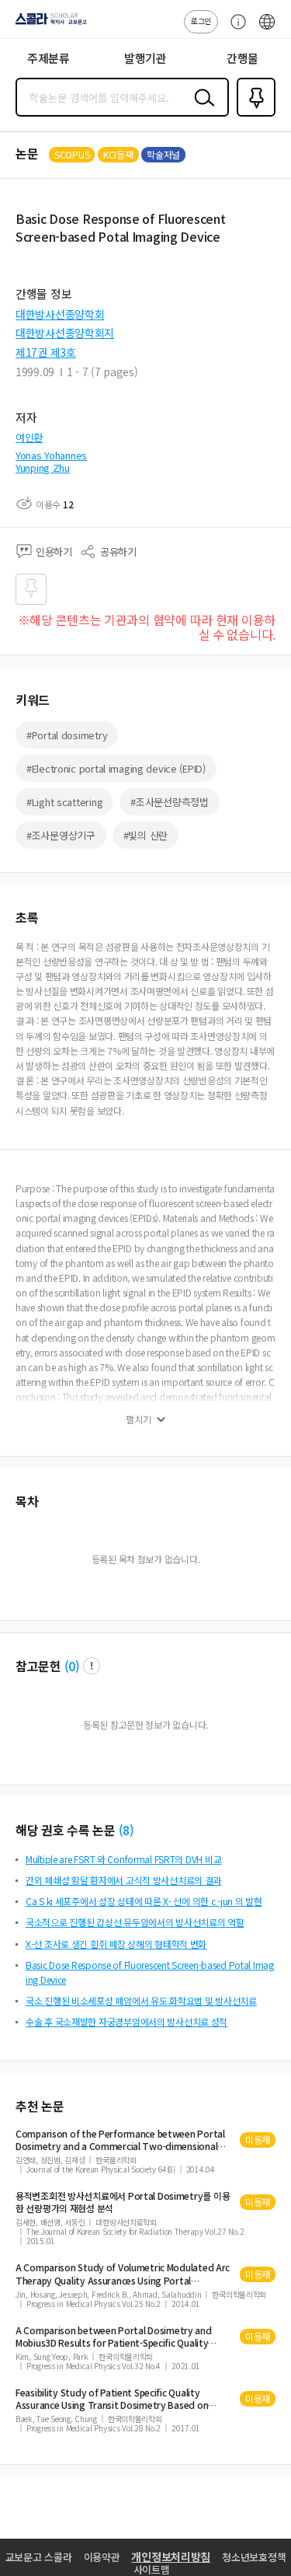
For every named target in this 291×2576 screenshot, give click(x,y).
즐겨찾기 (253, 115)
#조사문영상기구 (61, 835)
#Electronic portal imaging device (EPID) (116, 768)
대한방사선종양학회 (60, 314)
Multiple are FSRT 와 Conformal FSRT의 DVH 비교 (123, 1859)
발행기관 (145, 58)
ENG (267, 30)
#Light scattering (64, 802)
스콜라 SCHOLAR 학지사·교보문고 (48, 24)
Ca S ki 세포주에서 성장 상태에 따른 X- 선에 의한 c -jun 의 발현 (144, 1901)
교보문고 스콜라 (39, 2557)
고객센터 (234, 30)
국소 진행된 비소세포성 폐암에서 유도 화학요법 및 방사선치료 (141, 2000)
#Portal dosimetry (67, 735)
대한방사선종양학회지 (65, 333)
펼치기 (139, 1419)
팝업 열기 (92, 1666)
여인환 (29, 437)
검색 (201, 110)
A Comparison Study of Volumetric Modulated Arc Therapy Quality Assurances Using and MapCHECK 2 (123, 2274)
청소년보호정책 (254, 2557)
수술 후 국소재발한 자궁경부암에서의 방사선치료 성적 (126, 2021)
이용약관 (102, 2557)
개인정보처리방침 (171, 2557)
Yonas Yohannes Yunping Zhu (51, 461)
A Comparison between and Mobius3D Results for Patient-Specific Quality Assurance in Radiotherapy (114, 2337)
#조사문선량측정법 (169, 802)
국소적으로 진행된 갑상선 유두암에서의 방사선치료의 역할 (135, 1922)
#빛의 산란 (145, 835)
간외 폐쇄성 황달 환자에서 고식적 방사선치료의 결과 (123, 1880)
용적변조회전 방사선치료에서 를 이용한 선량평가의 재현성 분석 (123, 2202)
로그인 (201, 21)
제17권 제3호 (46, 352)
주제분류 (48, 58)
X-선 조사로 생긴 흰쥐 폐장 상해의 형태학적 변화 (116, 1944)
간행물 (242, 58)
